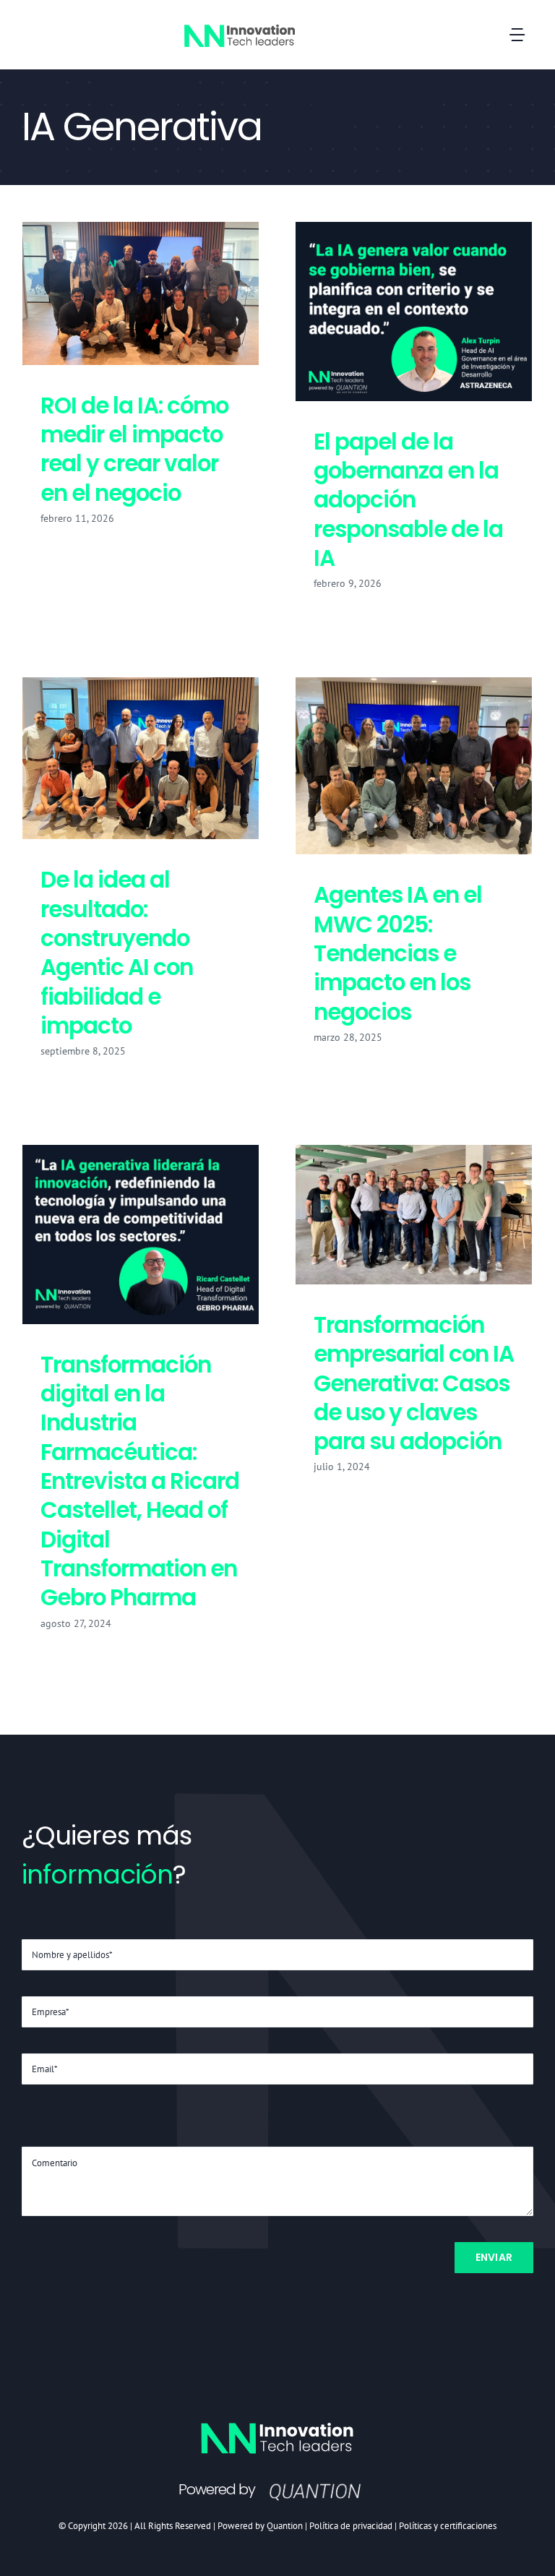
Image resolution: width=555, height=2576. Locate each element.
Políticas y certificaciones (448, 2526)
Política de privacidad (351, 2526)
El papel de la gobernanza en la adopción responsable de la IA (413, 312)
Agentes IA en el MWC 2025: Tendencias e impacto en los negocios (413, 766)
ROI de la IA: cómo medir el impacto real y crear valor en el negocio (140, 294)
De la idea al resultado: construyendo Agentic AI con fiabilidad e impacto (140, 759)
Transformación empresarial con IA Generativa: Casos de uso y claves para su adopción (413, 1215)
